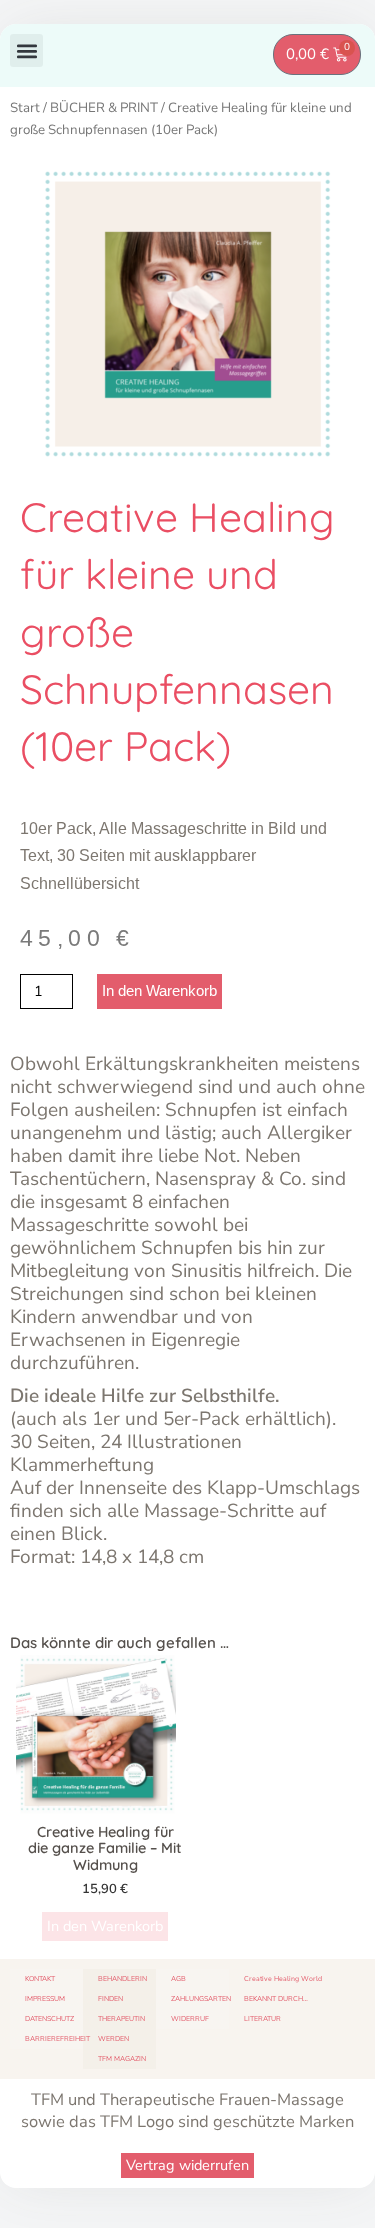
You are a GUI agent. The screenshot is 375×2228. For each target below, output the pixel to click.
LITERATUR (262, 2018)
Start (25, 108)
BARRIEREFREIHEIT (54, 2038)
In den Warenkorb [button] (105, 1926)
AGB (178, 1978)
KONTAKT (40, 1978)
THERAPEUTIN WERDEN (121, 2028)
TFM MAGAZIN (122, 2058)
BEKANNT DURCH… (276, 1998)
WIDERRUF (190, 2018)
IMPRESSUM (45, 1998)
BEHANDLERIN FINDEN (122, 1988)
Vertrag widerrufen (187, 2165)
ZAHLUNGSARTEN (200, 1998)
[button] (26, 50)
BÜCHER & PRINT (104, 108)
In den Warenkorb (159, 991)
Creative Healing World (283, 1978)
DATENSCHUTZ (49, 2018)
